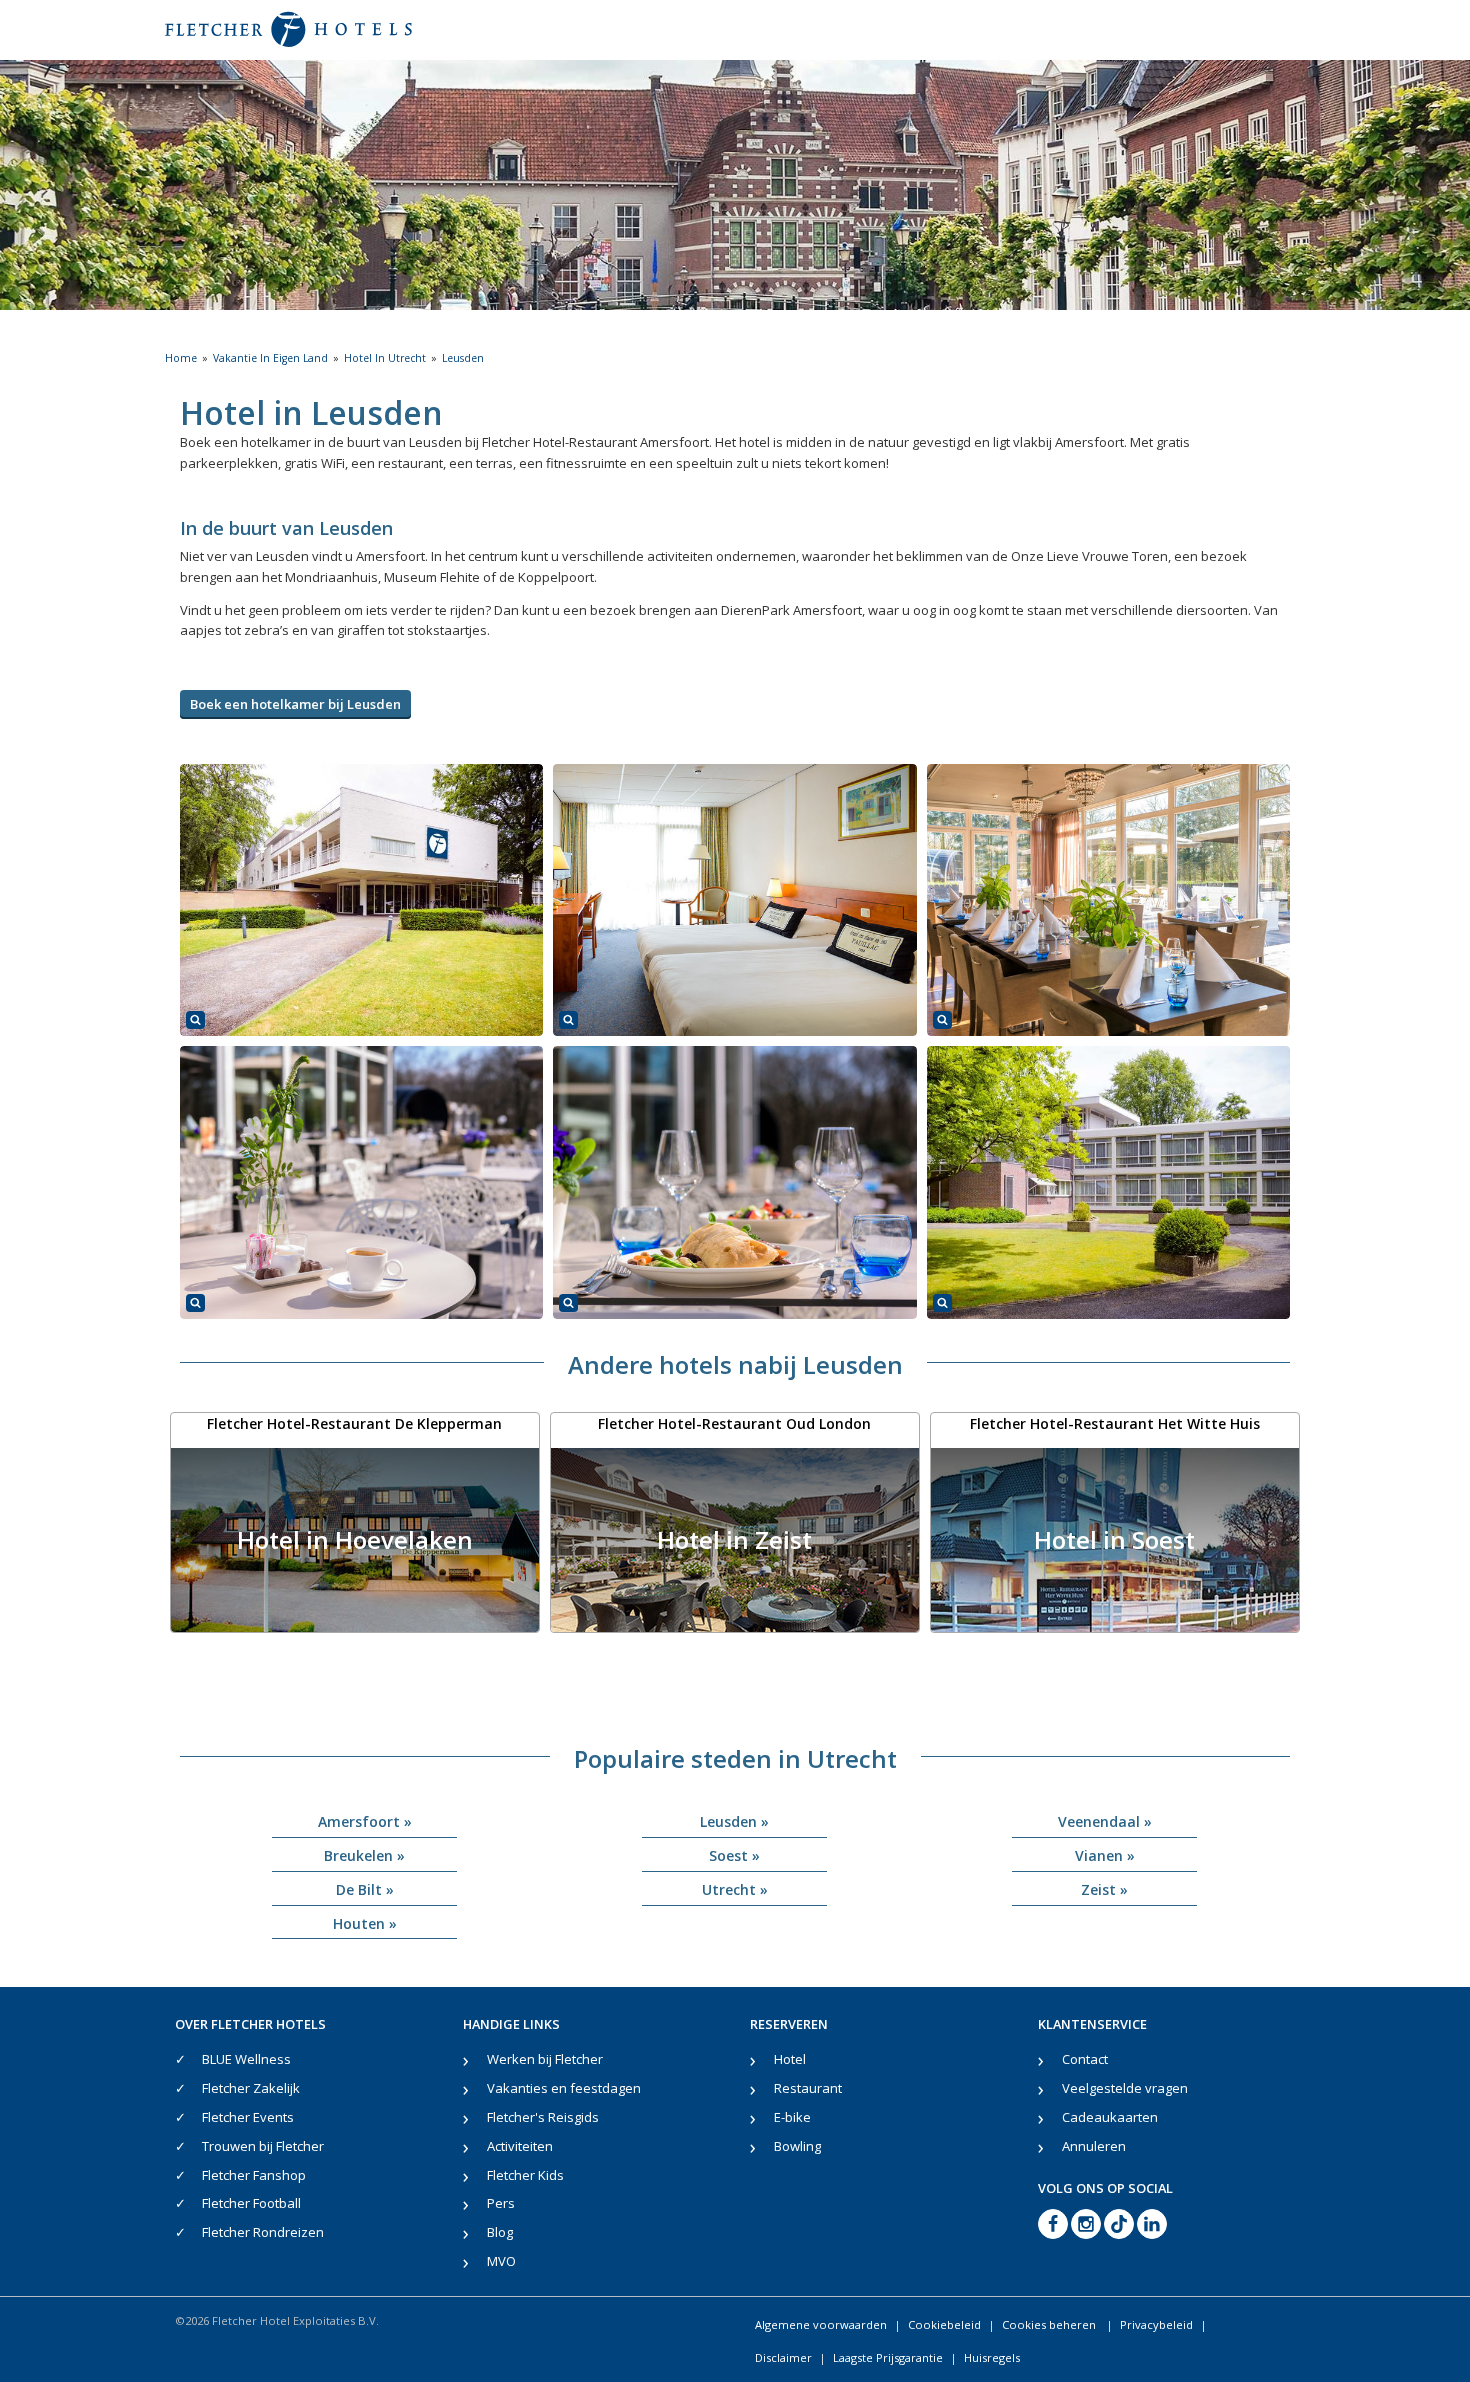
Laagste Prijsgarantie (888, 2357)
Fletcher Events (248, 2117)
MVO (501, 2261)
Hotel (790, 2059)
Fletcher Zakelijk (251, 2088)
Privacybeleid (1156, 2324)
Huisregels (992, 2357)
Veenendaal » (1105, 1821)
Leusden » (734, 1821)
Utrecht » (735, 1889)
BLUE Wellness (246, 2059)
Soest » (734, 1855)
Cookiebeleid (944, 2324)
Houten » (365, 1923)
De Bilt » (365, 1889)
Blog (500, 2232)
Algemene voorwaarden (821, 2324)
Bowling (797, 2146)
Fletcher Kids (525, 2175)
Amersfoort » (365, 1821)
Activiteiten (520, 2146)
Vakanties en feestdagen (564, 2088)
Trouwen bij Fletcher (263, 2146)
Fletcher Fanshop (254, 2175)
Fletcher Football (251, 2203)
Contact (1085, 2059)
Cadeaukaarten (1110, 2117)
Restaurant (808, 2088)
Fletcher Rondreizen (263, 2232)
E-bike (792, 2117)
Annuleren (1094, 2146)
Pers (501, 2203)
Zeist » (1104, 1889)
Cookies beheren (1050, 2324)
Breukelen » (364, 1855)
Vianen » (1105, 1855)
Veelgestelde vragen (1125, 2088)
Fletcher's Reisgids (543, 2117)
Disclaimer (783, 2357)
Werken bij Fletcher (545, 2059)
